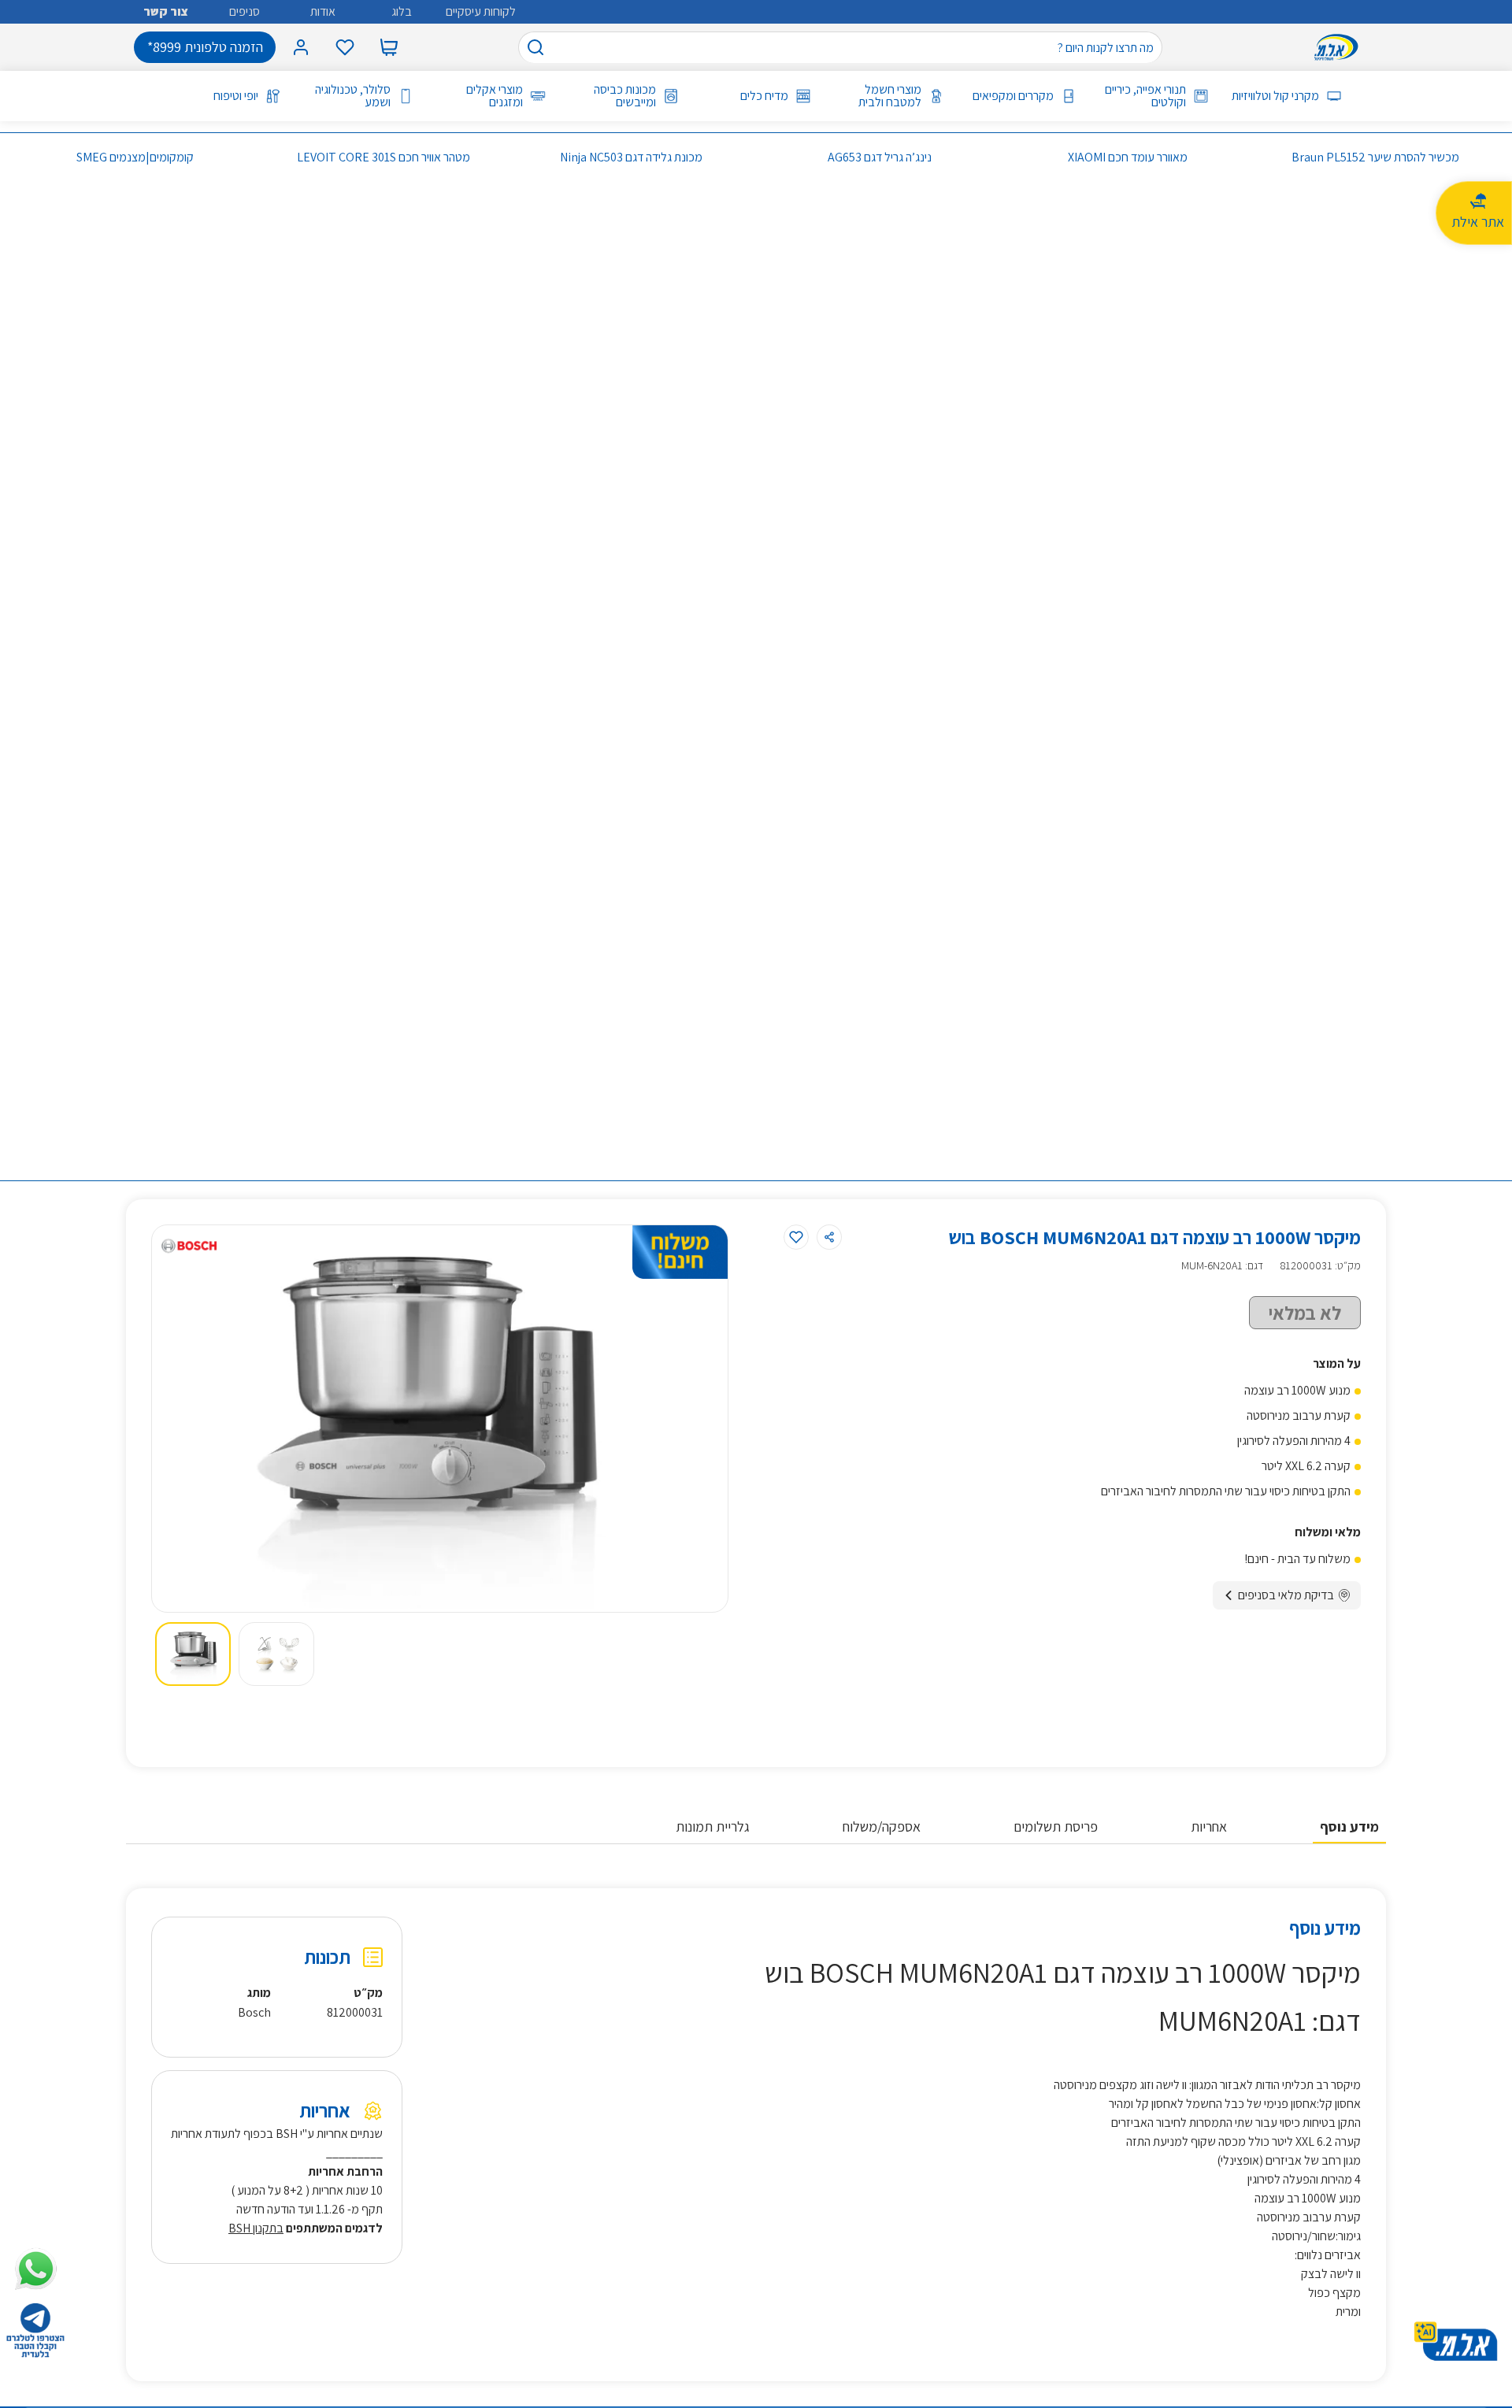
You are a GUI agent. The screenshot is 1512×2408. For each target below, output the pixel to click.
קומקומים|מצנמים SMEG (135, 157)
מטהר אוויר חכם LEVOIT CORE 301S (384, 157)
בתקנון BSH (256, 2228)
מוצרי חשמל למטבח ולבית (889, 96)
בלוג (402, 11)
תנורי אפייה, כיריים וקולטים (1145, 96)
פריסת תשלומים (1056, 1826)
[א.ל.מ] (1340, 47)
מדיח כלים (764, 96)
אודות (323, 11)
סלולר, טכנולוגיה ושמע (353, 96)
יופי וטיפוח (236, 96)
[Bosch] (189, 1246)
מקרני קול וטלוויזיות (1275, 96)
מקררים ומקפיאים (1013, 96)
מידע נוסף (1349, 1826)
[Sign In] (301, 47)
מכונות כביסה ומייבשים (624, 96)
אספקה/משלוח (882, 1826)
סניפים (245, 11)
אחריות (1209, 1826)
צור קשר (166, 11)
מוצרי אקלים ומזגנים (495, 96)
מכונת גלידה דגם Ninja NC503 (631, 157)
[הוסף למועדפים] (796, 1237)
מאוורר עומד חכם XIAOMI (1128, 157)
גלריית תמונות (713, 1826)
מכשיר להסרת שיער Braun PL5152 (1375, 157)
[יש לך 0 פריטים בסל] (389, 47)
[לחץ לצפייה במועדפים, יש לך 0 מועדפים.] (345, 47)
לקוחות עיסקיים (481, 11)
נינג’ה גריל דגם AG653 (880, 157)
